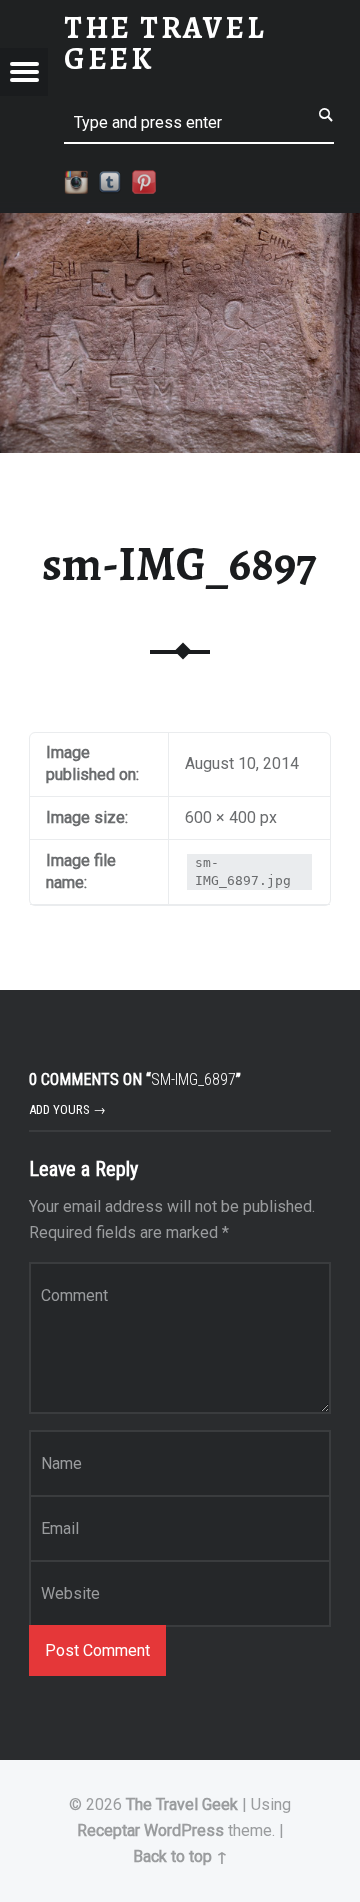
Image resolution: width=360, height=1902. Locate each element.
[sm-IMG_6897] (180, 225)
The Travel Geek (182, 1804)
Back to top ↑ (180, 1856)
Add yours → (67, 1109)
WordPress (184, 1830)
